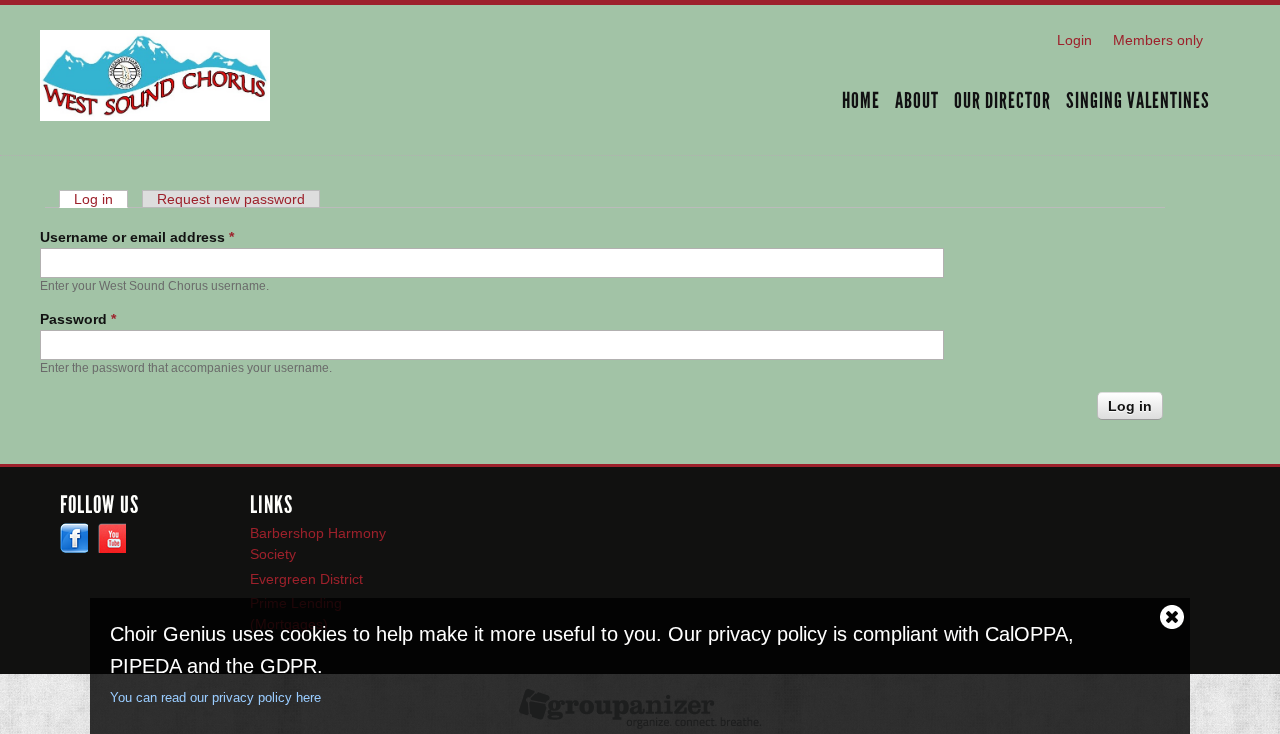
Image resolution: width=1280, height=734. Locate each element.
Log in (101, 199)
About (917, 102)
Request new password (231, 199)
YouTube (112, 538)
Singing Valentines (1138, 102)
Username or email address (137, 237)
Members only (1158, 40)
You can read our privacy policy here (215, 697)
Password (78, 319)
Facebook (74, 538)
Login (1074, 40)
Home (861, 102)
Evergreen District (306, 579)
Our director (1002, 102)
